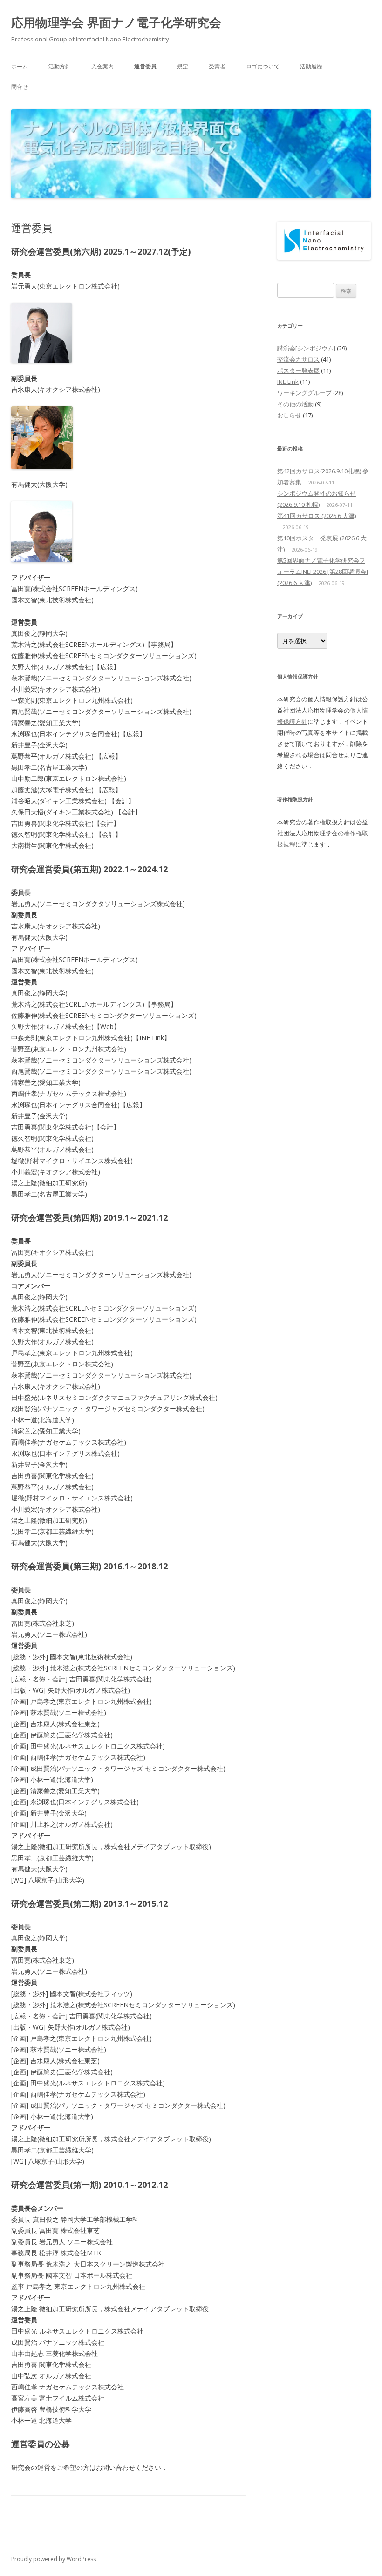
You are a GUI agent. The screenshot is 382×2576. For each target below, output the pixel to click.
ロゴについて (263, 66)
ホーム (20, 66)
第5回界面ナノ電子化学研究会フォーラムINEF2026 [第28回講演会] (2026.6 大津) (323, 572)
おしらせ (289, 415)
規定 (183, 66)
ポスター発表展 (298, 370)
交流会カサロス (298, 359)
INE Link (288, 382)
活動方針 (60, 66)
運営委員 (145, 66)
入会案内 (102, 66)
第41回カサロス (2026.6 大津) (317, 516)
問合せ (20, 87)
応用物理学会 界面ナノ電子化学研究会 (116, 22)
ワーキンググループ (304, 393)
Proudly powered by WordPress (54, 2559)
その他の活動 (295, 404)
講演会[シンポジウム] (306, 348)
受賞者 (217, 66)
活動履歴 (311, 66)
